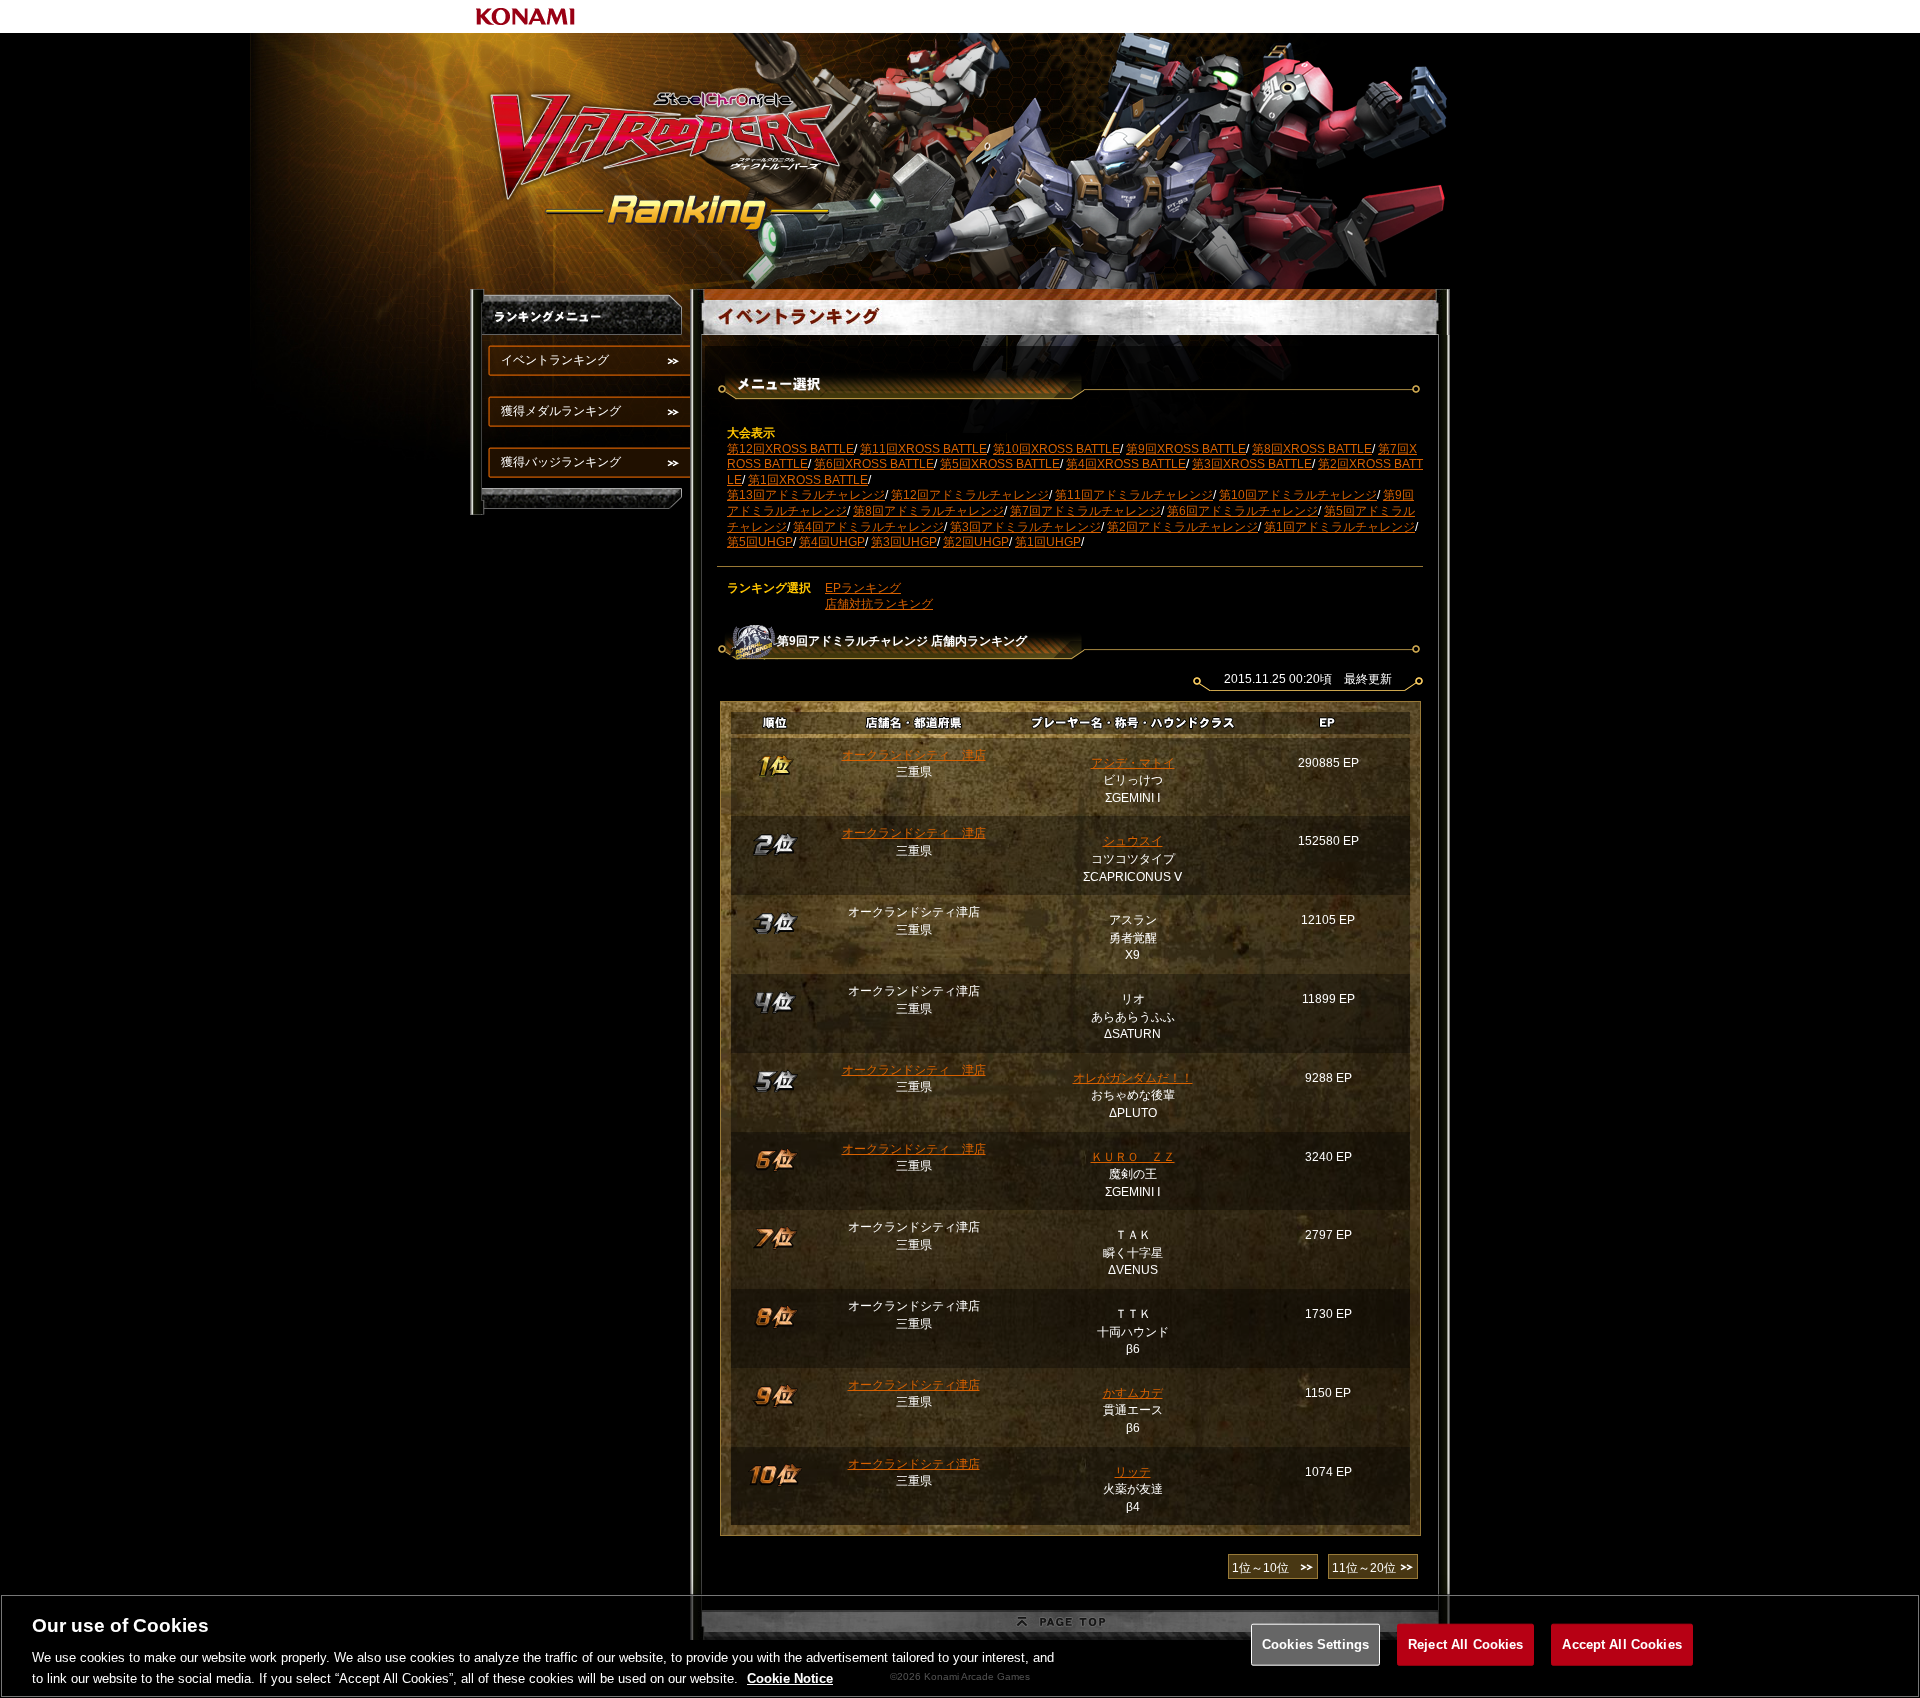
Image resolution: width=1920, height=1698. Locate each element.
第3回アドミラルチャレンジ (1025, 527)
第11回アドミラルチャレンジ (1134, 495)
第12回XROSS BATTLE (790, 449)
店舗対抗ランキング (879, 604)
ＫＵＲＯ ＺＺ (1133, 1157)
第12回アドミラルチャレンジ (970, 495)
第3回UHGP (904, 542)
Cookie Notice (790, 1677)
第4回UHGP (832, 542)
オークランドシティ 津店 (914, 755)
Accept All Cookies (1621, 1644)
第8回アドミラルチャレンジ (928, 511)
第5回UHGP (760, 542)
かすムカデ (1133, 1393)
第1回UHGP (1048, 542)
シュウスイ (1133, 841)
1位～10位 (1260, 1568)
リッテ (1133, 1472)
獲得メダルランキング (561, 411)
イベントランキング (555, 360)
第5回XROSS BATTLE (1000, 464)
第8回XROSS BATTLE (1312, 449)
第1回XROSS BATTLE (808, 480)
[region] (960, 1646)
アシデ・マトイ (1133, 763)
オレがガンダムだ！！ (1133, 1078)
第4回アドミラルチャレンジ (868, 527)
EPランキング (863, 588)
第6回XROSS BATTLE (874, 464)
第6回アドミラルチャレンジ (1242, 511)
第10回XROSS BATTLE (1056, 449)
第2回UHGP (976, 542)
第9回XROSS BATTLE (1186, 449)
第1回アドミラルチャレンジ (1339, 527)
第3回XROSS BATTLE (1252, 464)
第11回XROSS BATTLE (923, 449)
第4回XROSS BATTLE (1126, 464)
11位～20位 (1364, 1568)
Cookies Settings (1315, 1644)
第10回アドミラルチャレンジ (1298, 495)
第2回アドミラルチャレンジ (1182, 527)
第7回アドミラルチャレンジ (1085, 511)
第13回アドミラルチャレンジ (806, 495)
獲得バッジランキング (561, 462)
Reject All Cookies (1465, 1644)
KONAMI (526, 16)
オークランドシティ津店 (914, 1385)
